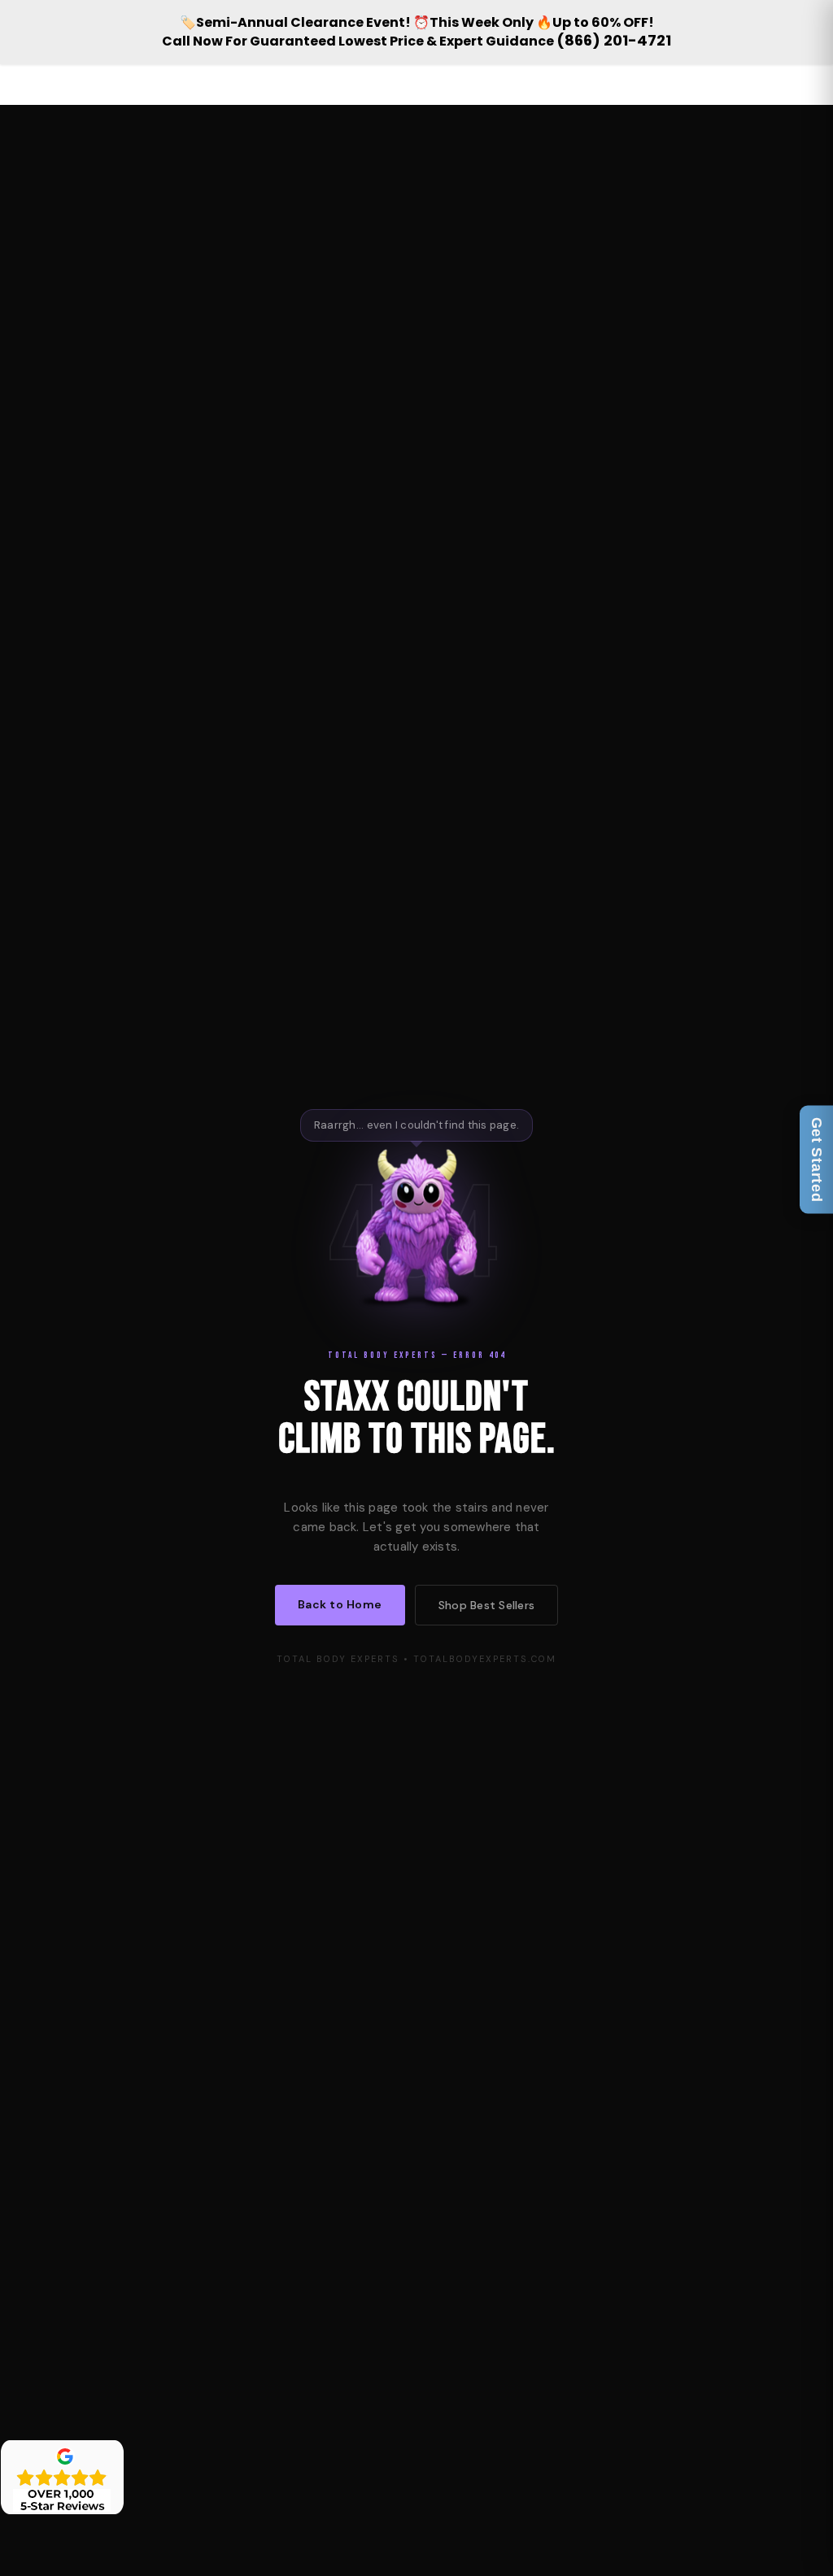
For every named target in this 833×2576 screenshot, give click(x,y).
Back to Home (340, 1604)
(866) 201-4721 (614, 40)
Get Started (817, 1159)
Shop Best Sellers (486, 1605)
